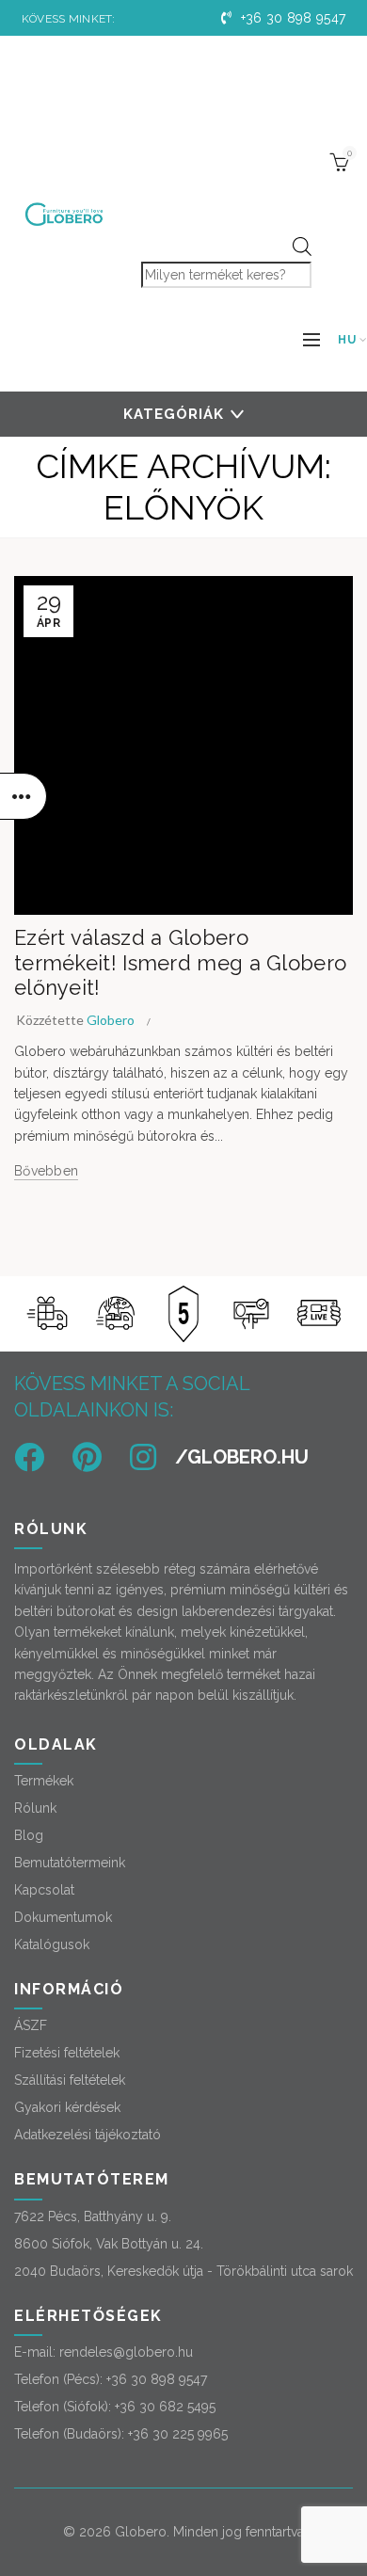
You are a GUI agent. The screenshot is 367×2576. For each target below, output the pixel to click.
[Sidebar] (24, 796)
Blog (29, 1835)
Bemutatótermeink (70, 1863)
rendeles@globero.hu (126, 2352)
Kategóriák (174, 414)
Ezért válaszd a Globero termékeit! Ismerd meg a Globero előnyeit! (180, 962)
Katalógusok (52, 1944)
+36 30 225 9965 (178, 2434)
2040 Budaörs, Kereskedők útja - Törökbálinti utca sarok (183, 2271)
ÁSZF (31, 2025)
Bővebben (46, 1171)
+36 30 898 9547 (291, 18)
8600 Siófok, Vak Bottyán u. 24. (109, 2244)
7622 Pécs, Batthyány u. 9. (93, 2216)
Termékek (44, 1781)
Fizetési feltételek (67, 2053)
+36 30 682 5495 (165, 2407)
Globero (141, 2532)
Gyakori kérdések (67, 2107)
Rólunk (35, 1808)
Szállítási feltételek (70, 2080)
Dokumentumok (63, 1917)
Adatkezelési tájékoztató (88, 2135)
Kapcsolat (44, 1890)
